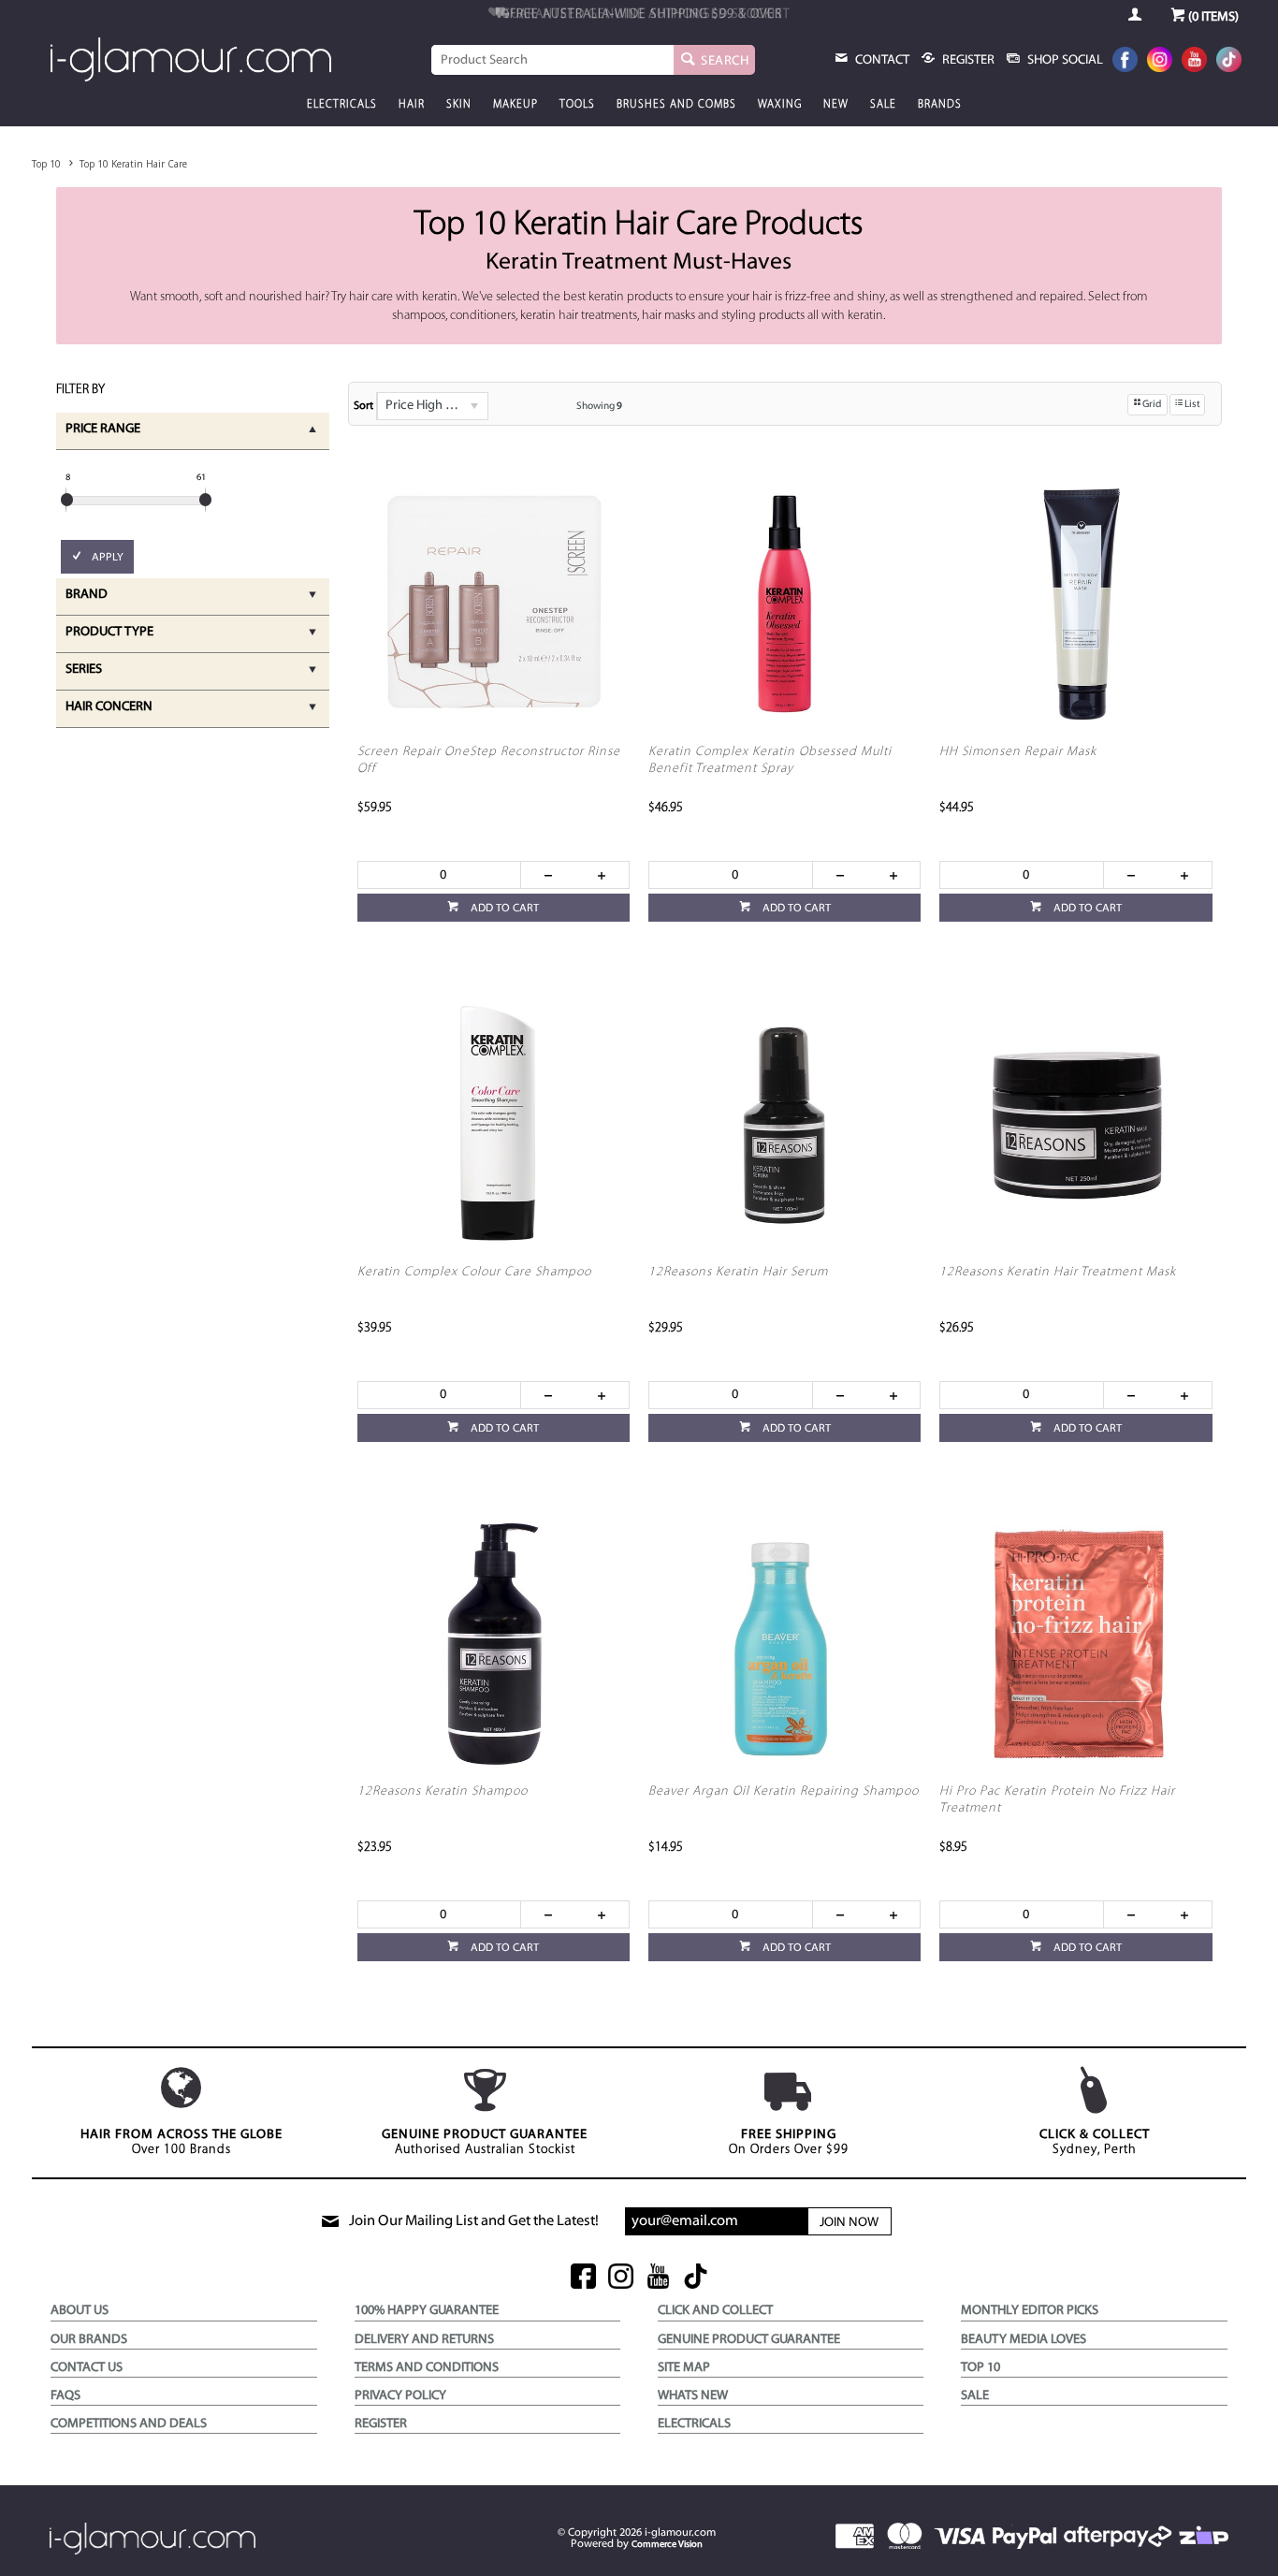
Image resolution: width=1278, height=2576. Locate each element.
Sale (883, 105)
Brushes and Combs (676, 105)
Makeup (516, 105)
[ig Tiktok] (696, 2278)
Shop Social (1064, 60)
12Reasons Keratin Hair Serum (738, 1272)
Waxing (780, 105)
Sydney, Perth (1095, 2142)
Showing (599, 407)
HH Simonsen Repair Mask (1018, 752)
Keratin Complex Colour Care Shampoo (474, 1272)
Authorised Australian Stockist (485, 2142)
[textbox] (553, 60)
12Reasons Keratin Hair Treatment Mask (1058, 1272)
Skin (459, 105)
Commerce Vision (667, 2545)
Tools (577, 105)
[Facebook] (1125, 61)
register (967, 60)
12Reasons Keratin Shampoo (443, 1791)
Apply (108, 558)
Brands (940, 105)
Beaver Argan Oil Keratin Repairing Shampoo (784, 1791)
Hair (412, 105)
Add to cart (503, 909)
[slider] (67, 500)
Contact (881, 60)
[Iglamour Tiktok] (1229, 61)
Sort (363, 406)
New (836, 105)
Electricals (342, 105)
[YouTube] (1194, 61)
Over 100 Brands (182, 2142)
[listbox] (432, 406)
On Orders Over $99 (789, 2142)
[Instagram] (1160, 61)
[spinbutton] (440, 875)
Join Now (849, 2223)
